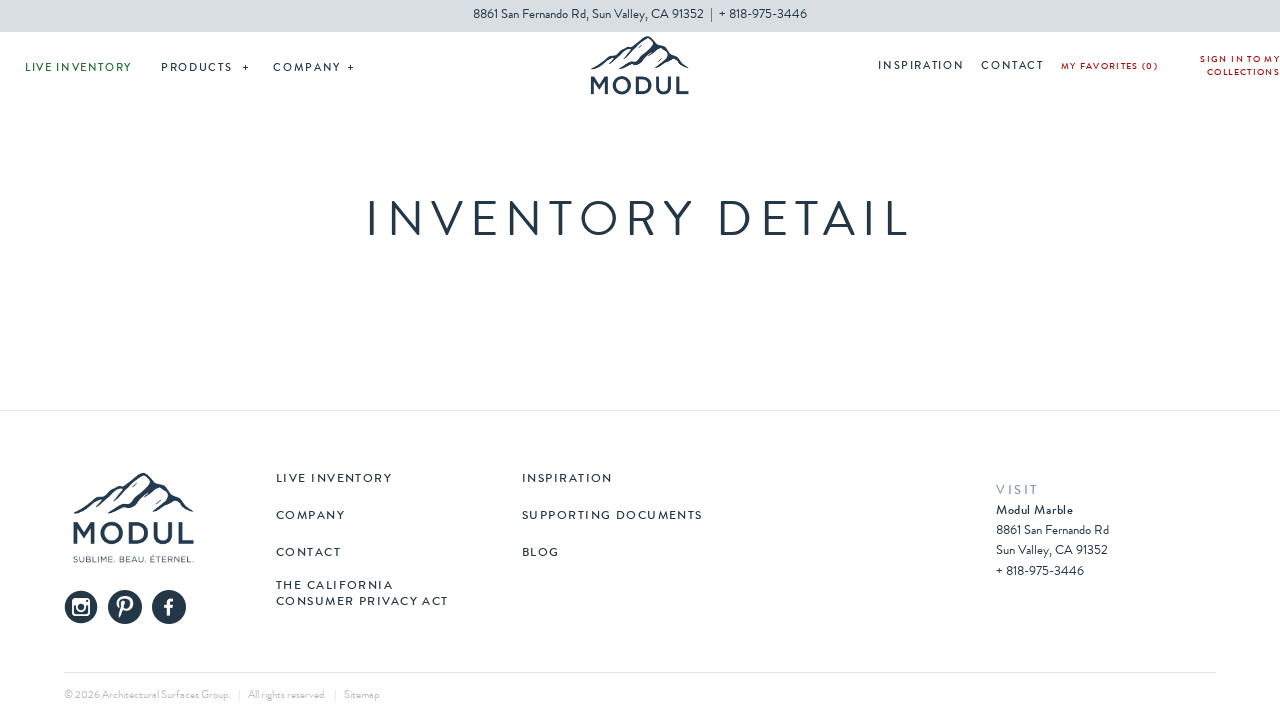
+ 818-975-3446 (763, 15)
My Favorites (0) (1110, 67)
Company (307, 68)
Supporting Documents (612, 517)
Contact (1012, 66)
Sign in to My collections (1240, 67)
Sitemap (361, 695)
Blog (541, 554)
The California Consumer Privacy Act (362, 595)
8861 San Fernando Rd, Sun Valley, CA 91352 (588, 15)
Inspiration (921, 66)
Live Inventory (78, 68)
